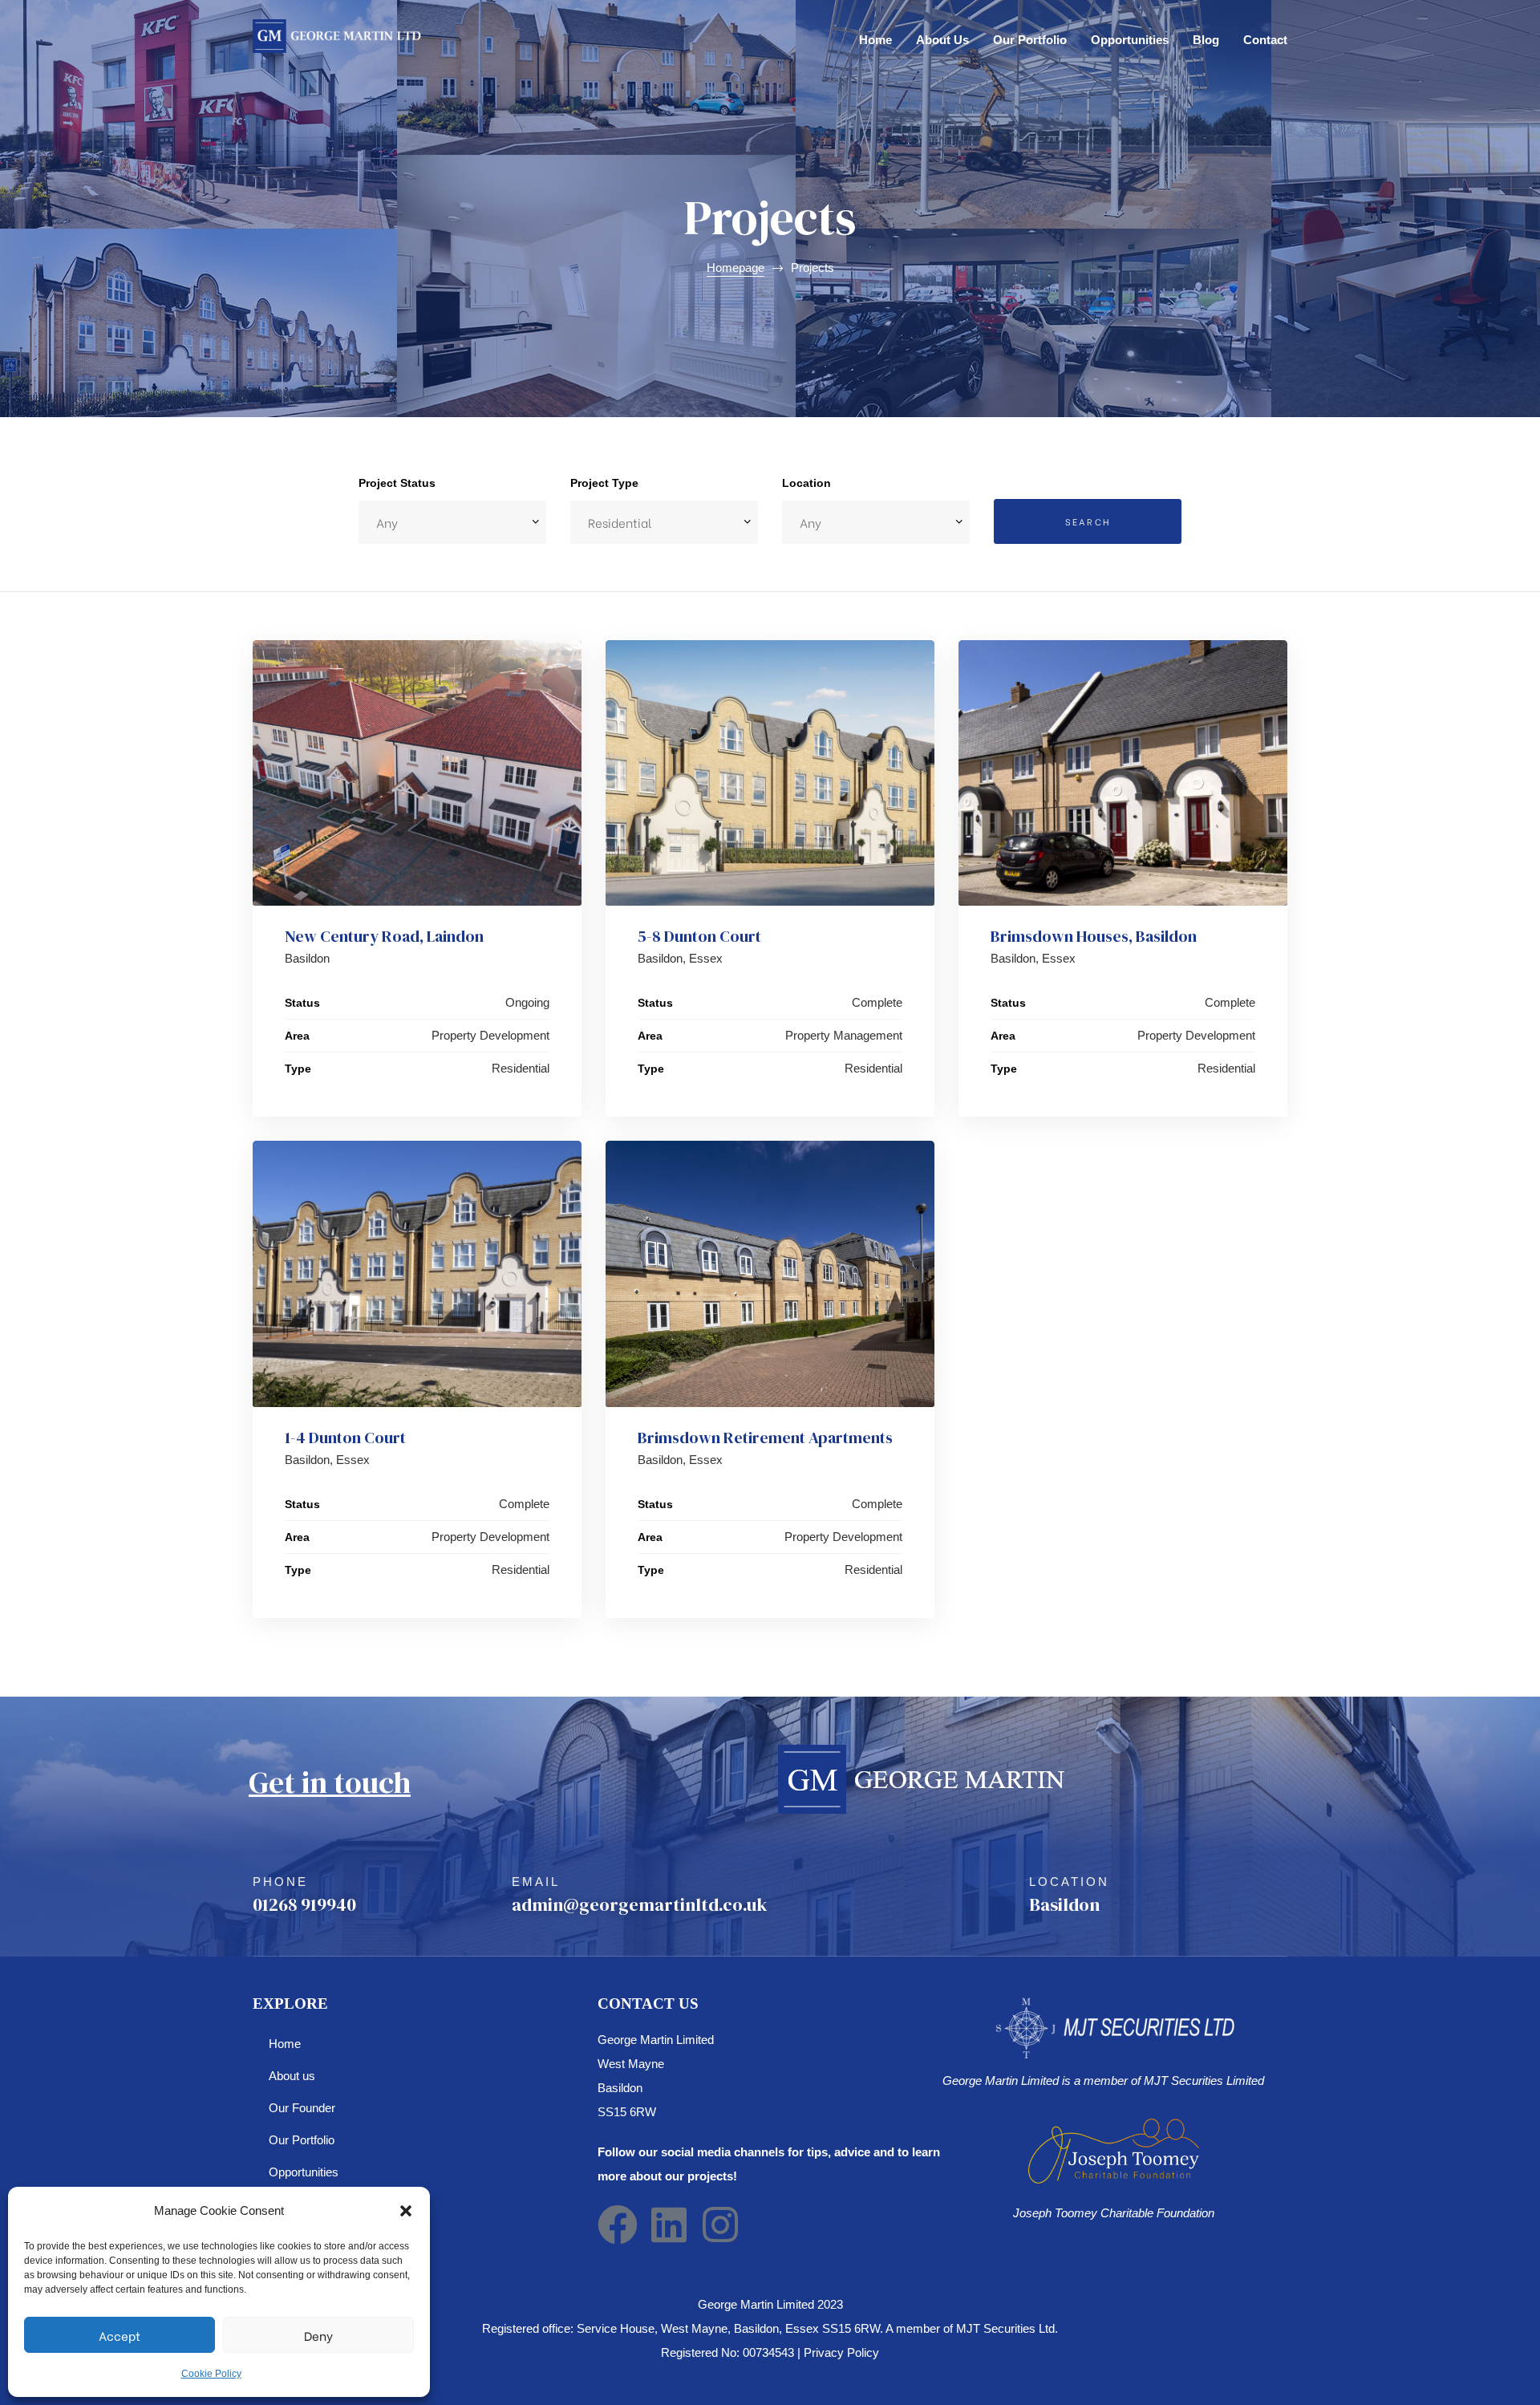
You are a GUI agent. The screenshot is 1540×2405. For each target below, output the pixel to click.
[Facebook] (618, 2225)
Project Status (397, 483)
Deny (318, 2335)
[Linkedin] (669, 2225)
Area (297, 1036)
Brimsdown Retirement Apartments (765, 1438)
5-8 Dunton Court (699, 936)
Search (1088, 521)
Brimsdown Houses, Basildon (1094, 936)
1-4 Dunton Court (345, 1438)
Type (298, 1069)
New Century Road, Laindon (384, 936)
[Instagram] (720, 2225)
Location (806, 483)
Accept (120, 2335)
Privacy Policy (841, 2352)
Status (302, 1003)
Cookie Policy (211, 2374)
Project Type (604, 483)
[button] (406, 2211)
